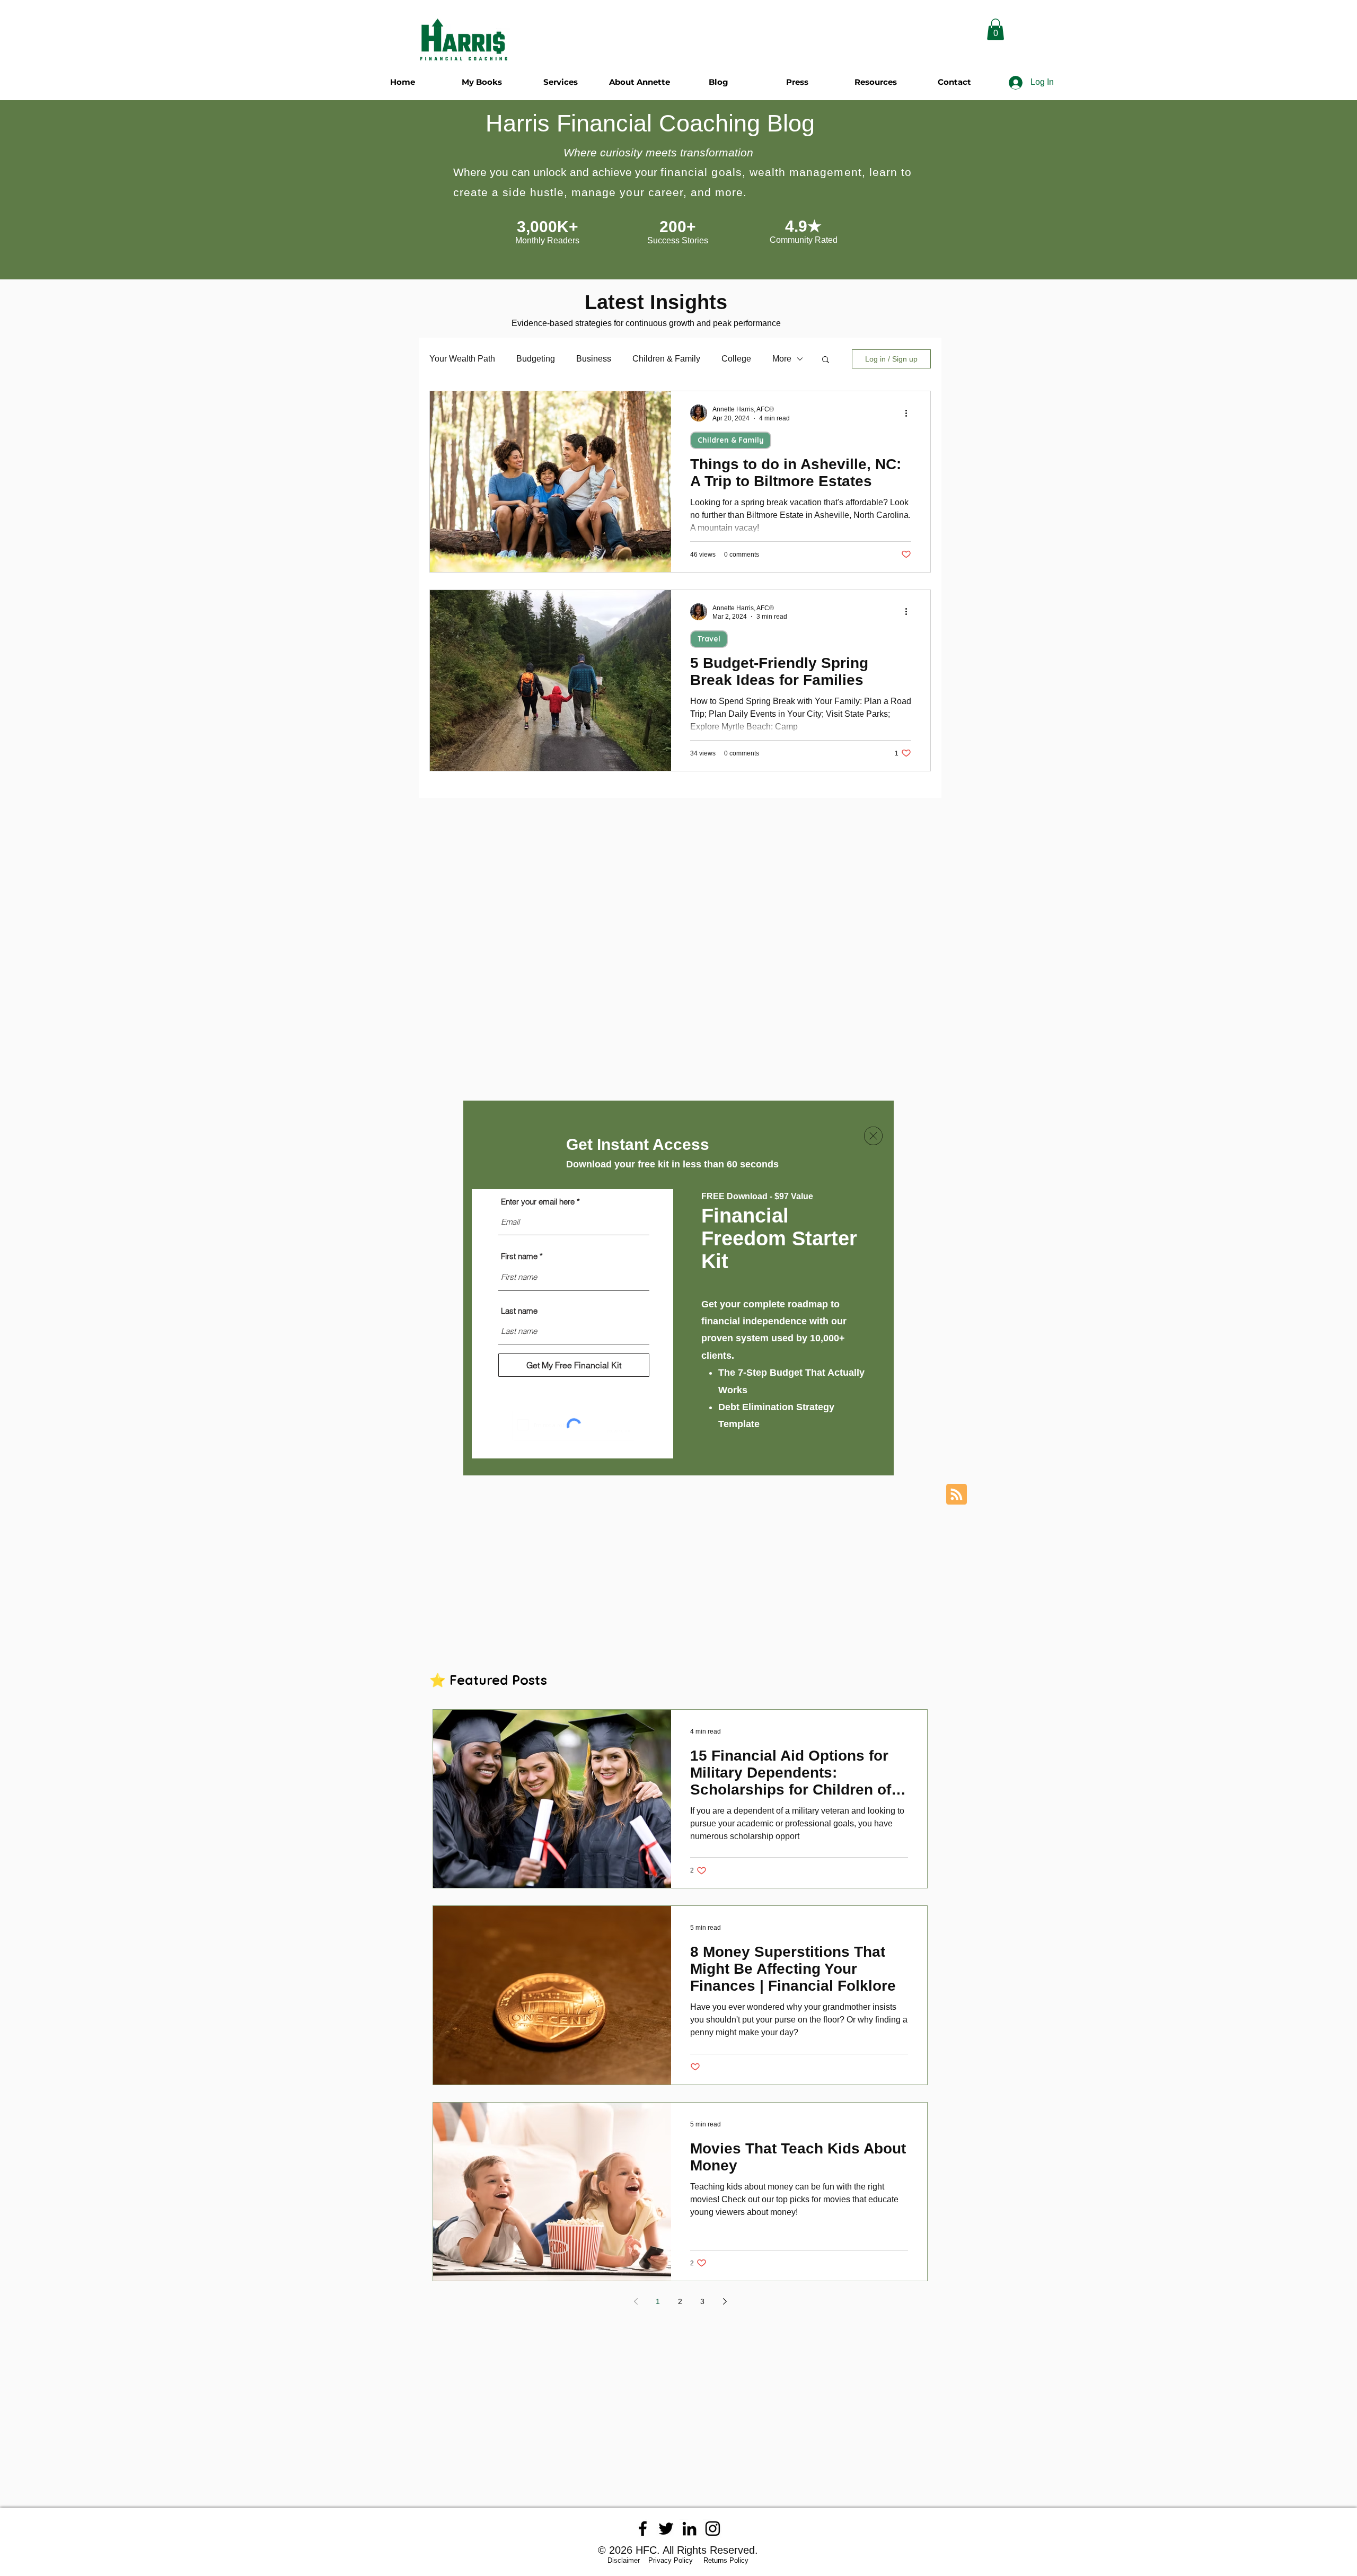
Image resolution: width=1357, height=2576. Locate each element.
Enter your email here (538, 1202)
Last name (519, 1311)
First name (519, 1256)
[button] (873, 1136)
